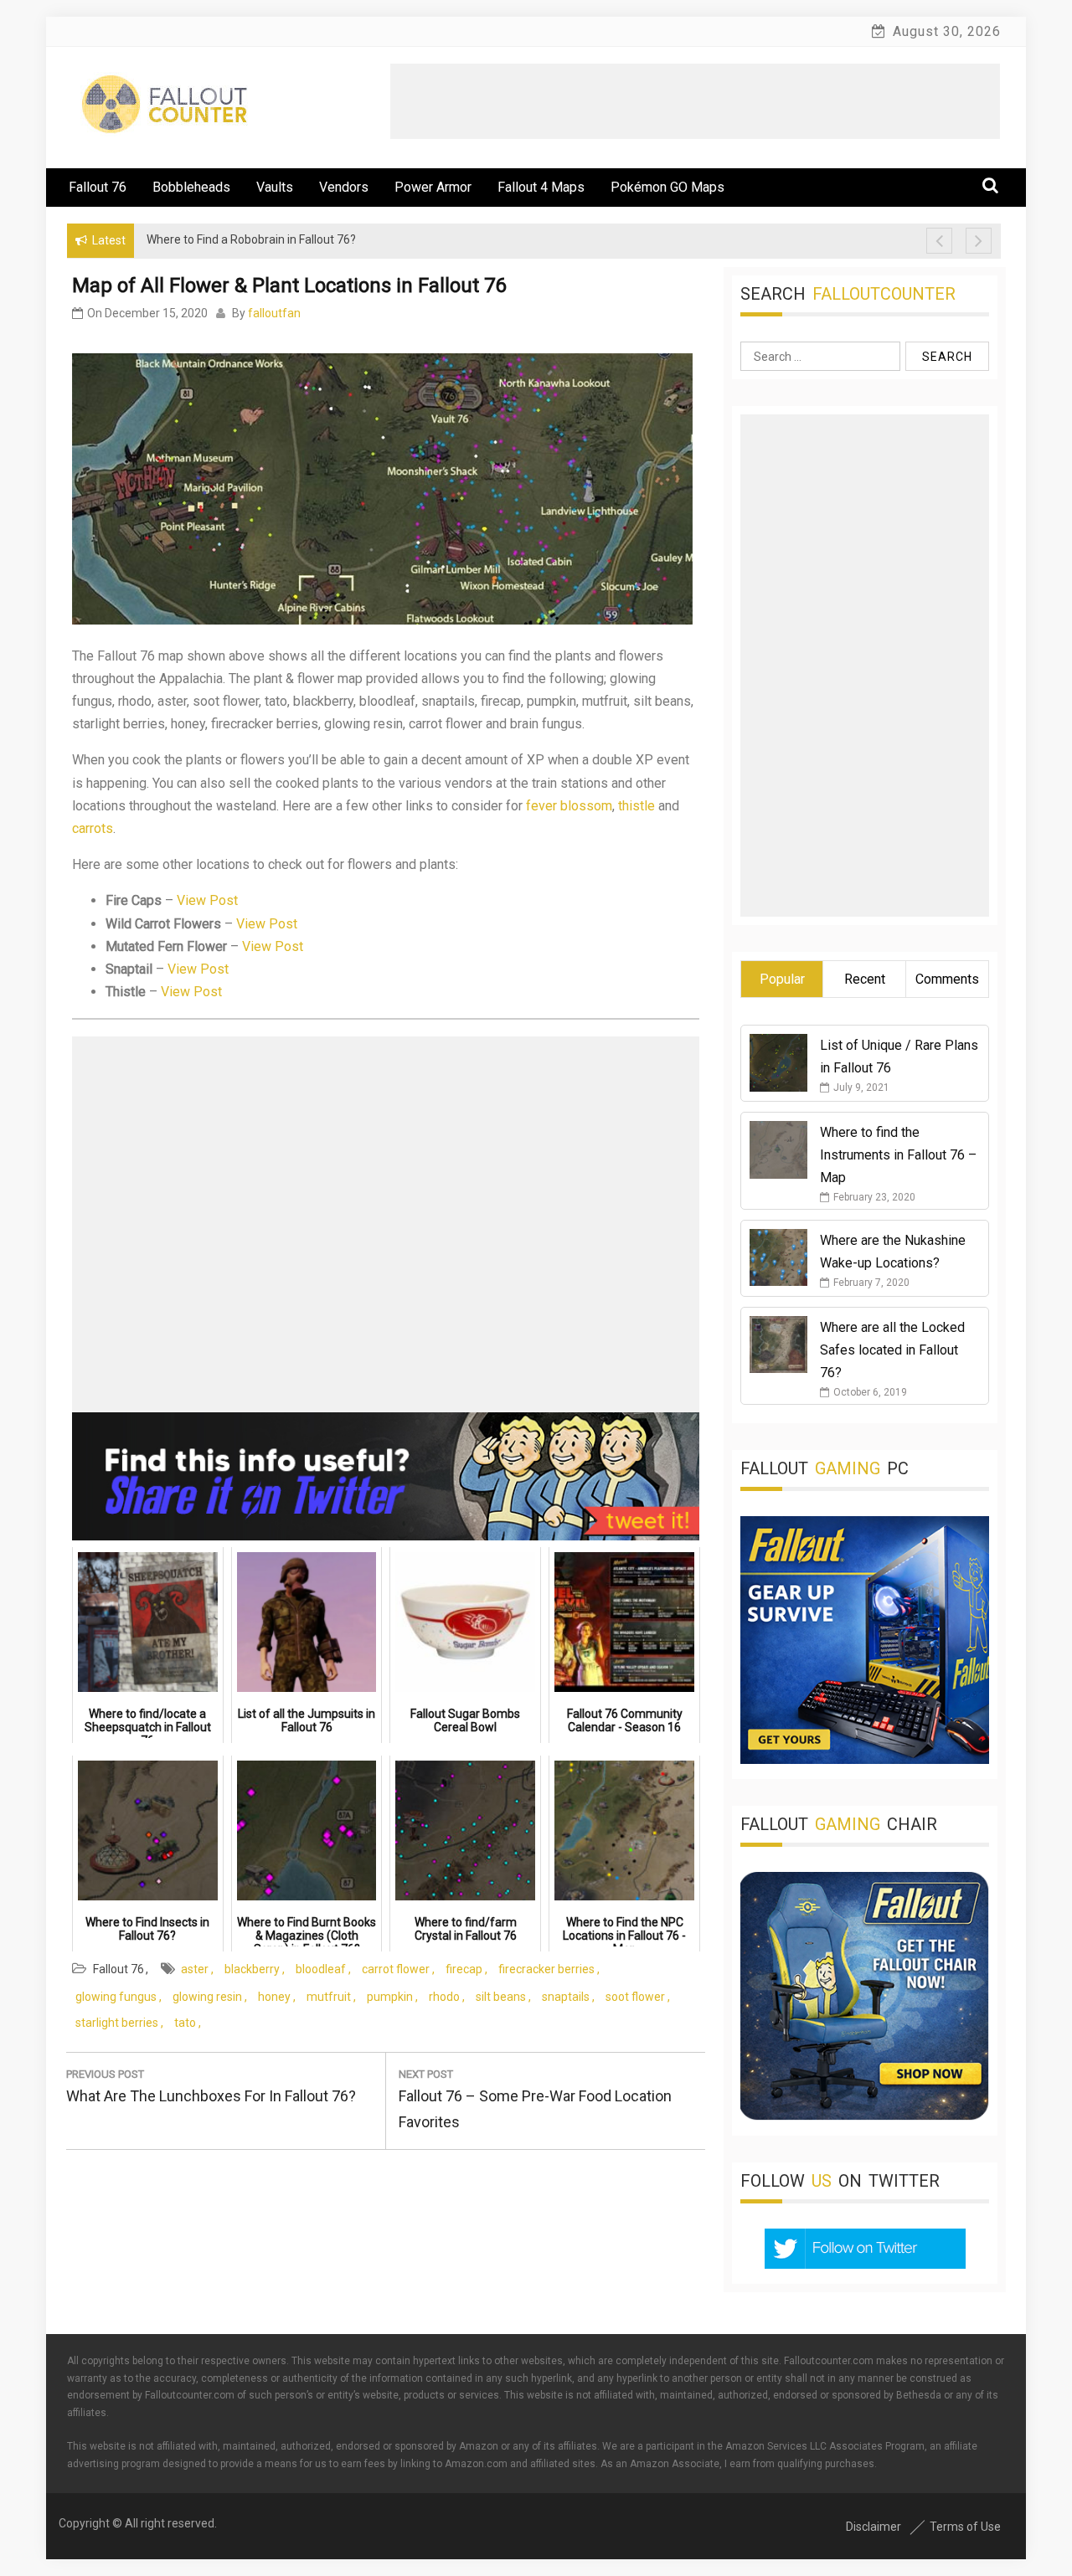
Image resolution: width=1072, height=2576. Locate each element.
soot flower (635, 1997)
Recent (865, 979)
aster (195, 1969)
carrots (93, 828)
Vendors (344, 187)
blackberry (252, 1969)
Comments (947, 979)
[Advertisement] (695, 101)
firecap (464, 1969)
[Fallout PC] (865, 1759)
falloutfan (274, 313)
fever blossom (569, 806)
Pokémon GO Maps (667, 187)
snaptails (566, 1997)
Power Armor (433, 187)
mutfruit (329, 1997)
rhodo (444, 1997)
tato (185, 2023)
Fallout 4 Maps (541, 187)
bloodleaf (321, 1969)
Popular (782, 979)
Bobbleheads (191, 187)
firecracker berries (546, 1969)
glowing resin (207, 1997)
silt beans (501, 1997)
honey (274, 1997)
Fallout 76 (98, 187)
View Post (207, 900)
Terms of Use (965, 2527)
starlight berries (117, 2023)
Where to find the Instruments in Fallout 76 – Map (898, 1155)
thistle (636, 806)
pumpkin (390, 1997)
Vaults (275, 187)
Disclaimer (874, 2527)
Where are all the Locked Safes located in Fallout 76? (892, 1350)
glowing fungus (116, 1997)
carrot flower (396, 1969)
